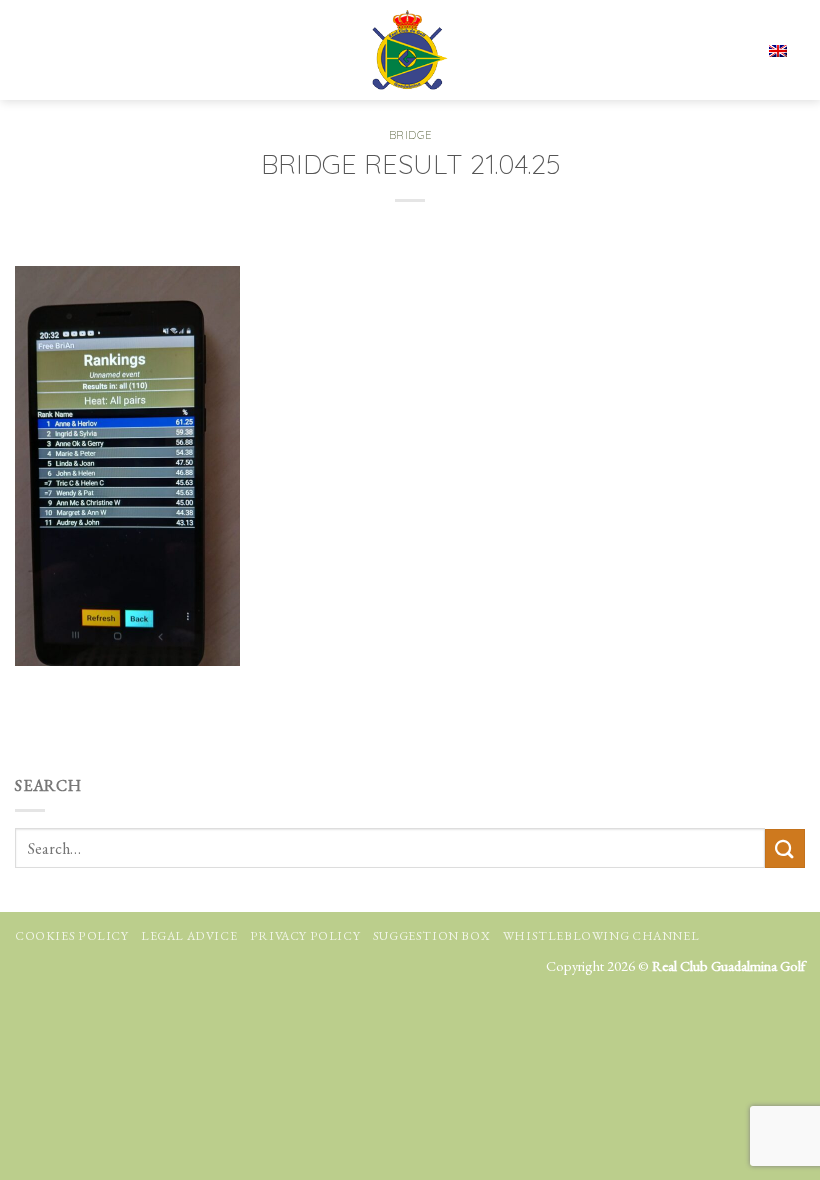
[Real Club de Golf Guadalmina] (410, 50)
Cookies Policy (72, 936)
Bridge (410, 135)
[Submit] (785, 848)
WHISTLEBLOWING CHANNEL (601, 936)
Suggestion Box (432, 936)
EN (716, 50)
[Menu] (33, 50)
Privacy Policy (305, 936)
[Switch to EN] (778, 49)
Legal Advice (189, 936)
